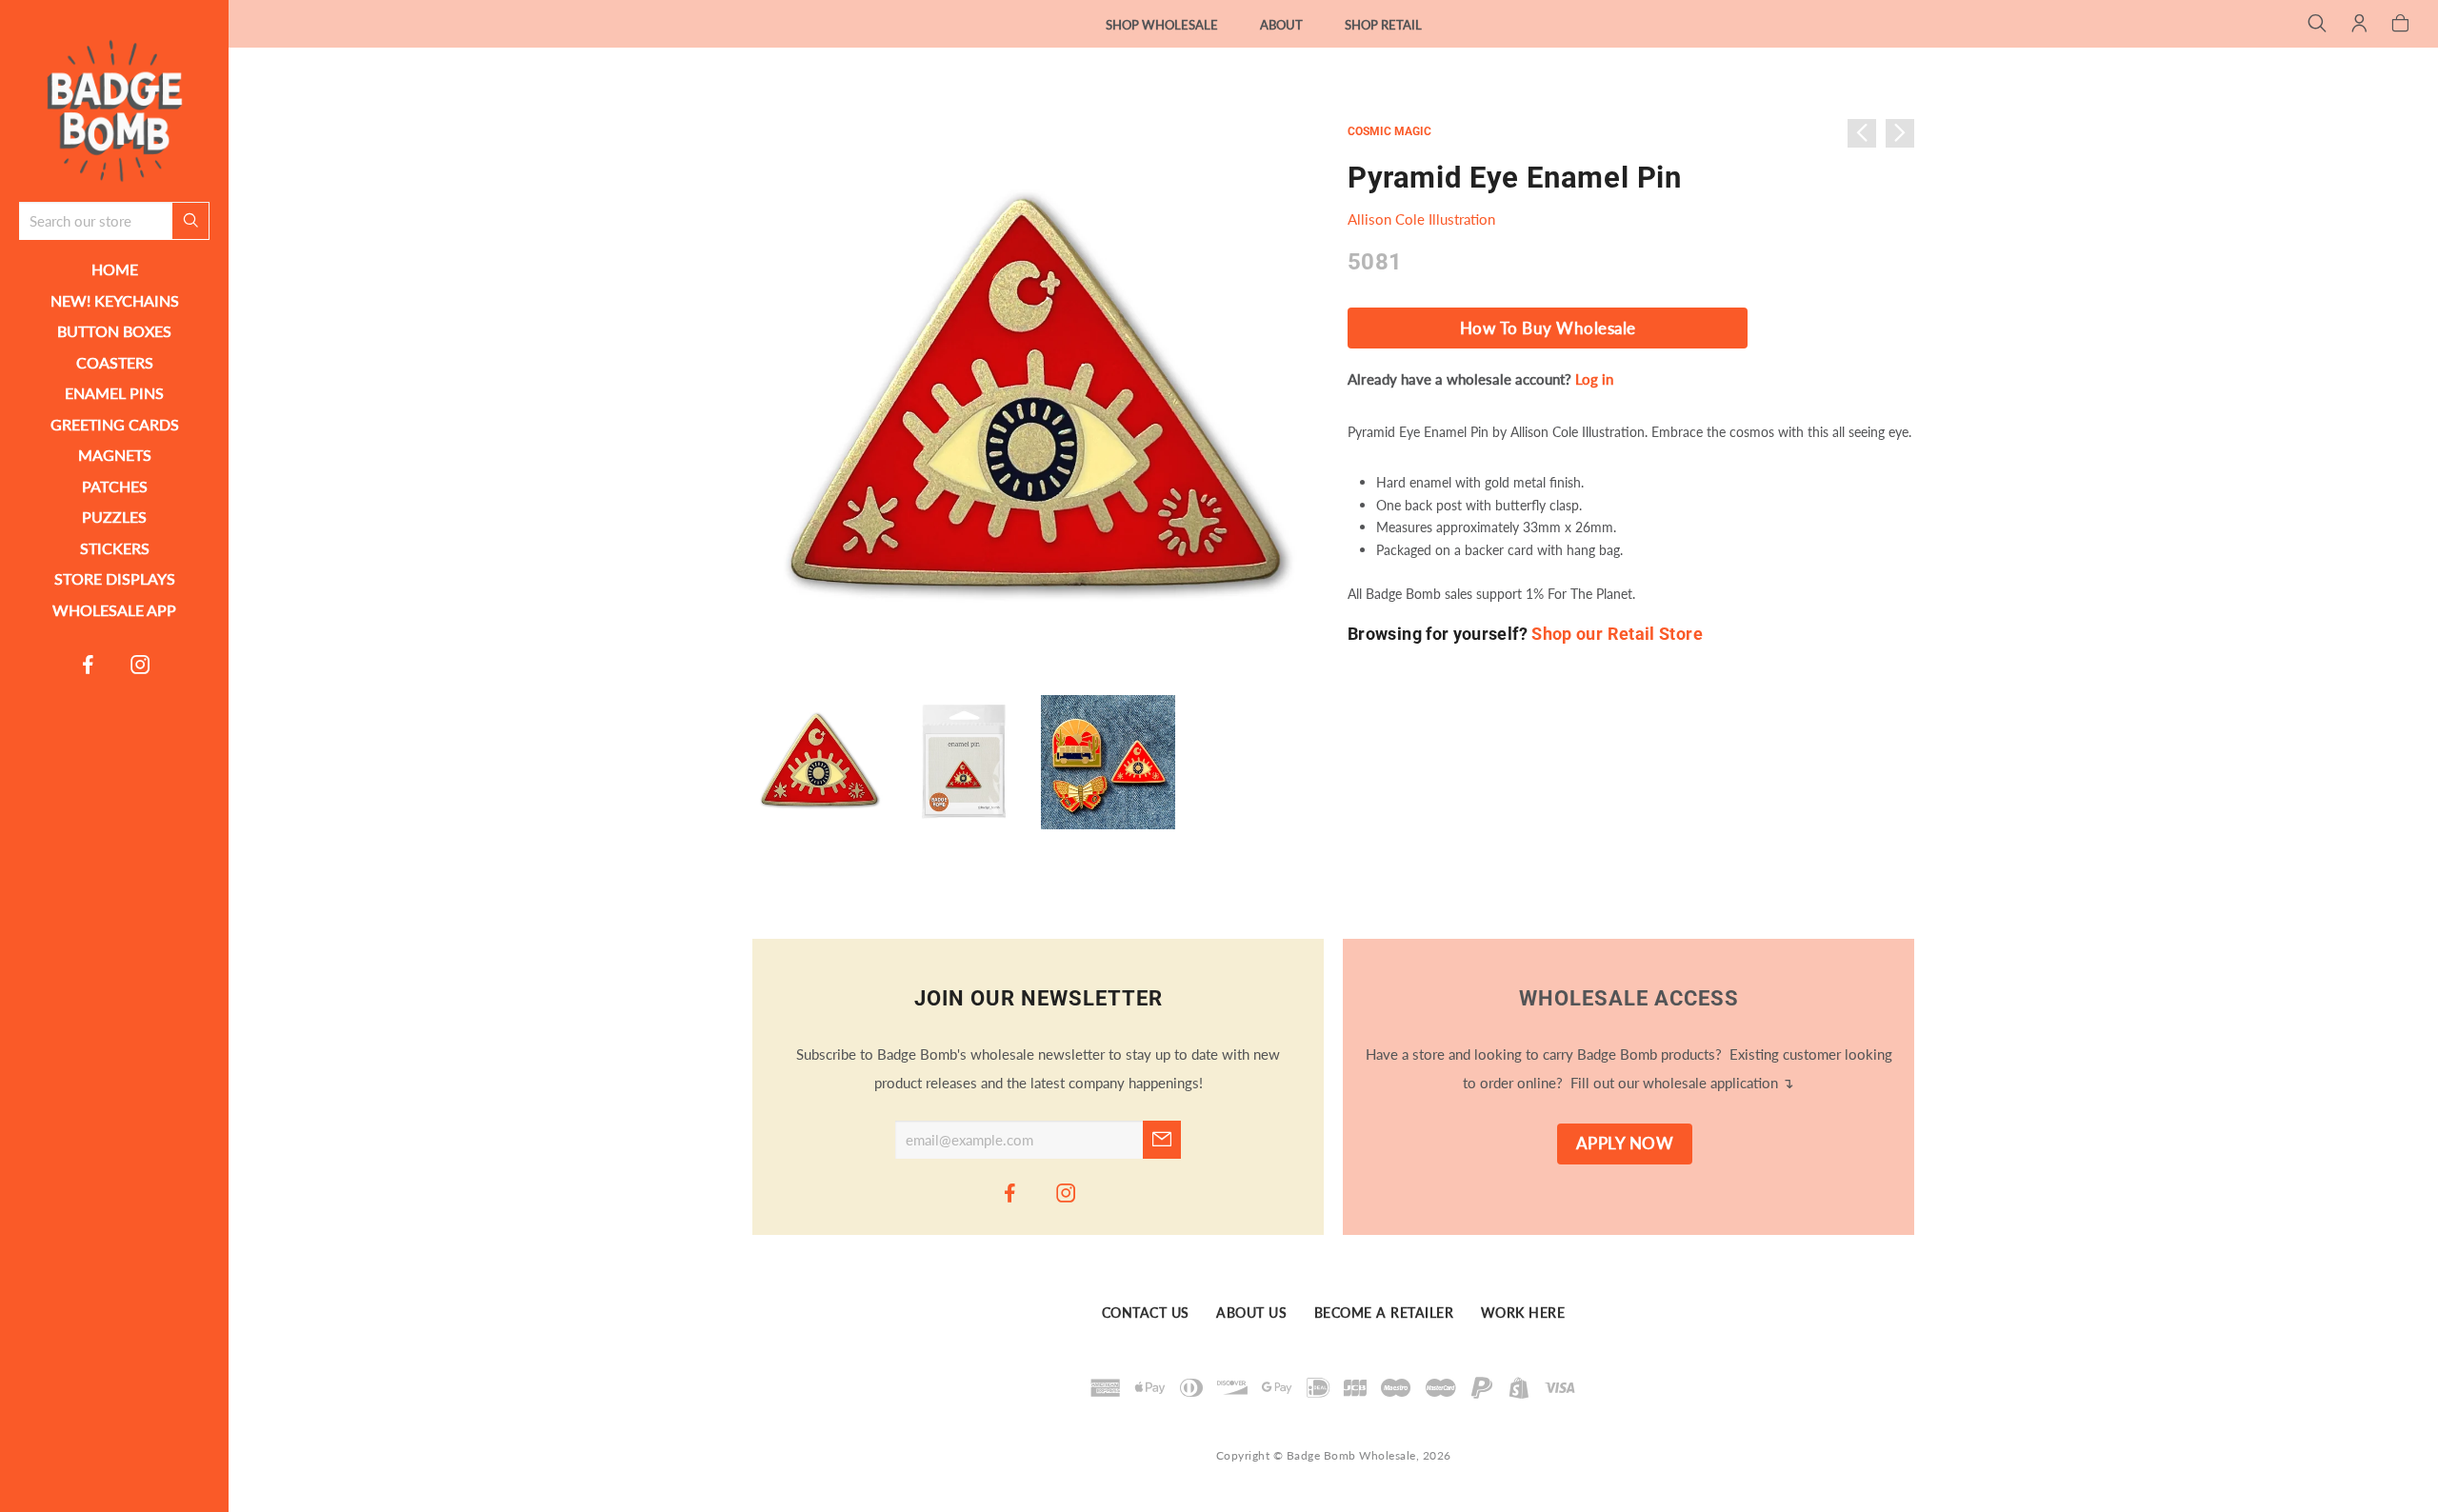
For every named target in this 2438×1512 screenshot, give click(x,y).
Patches (115, 486)
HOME (115, 269)
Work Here (1523, 1313)
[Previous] (1862, 133)
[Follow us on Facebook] (89, 664)
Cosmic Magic (1389, 131)
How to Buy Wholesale (1548, 328)
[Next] (1900, 133)
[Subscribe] (1162, 1140)
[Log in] (2359, 25)
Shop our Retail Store (1617, 634)
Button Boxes (114, 331)
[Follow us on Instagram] (141, 664)
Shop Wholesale (1162, 25)
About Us (1251, 1313)
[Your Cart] (2400, 25)
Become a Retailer (1384, 1313)
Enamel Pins (114, 393)
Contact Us (1146, 1313)
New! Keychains (115, 300)
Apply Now (1625, 1144)
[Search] (2318, 25)
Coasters (115, 362)
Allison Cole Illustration (1421, 219)
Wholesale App (114, 610)
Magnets (115, 455)
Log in (1594, 379)
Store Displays (115, 578)
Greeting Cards (115, 424)
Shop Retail (1383, 25)
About (1281, 25)
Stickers (115, 548)
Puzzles (114, 517)
